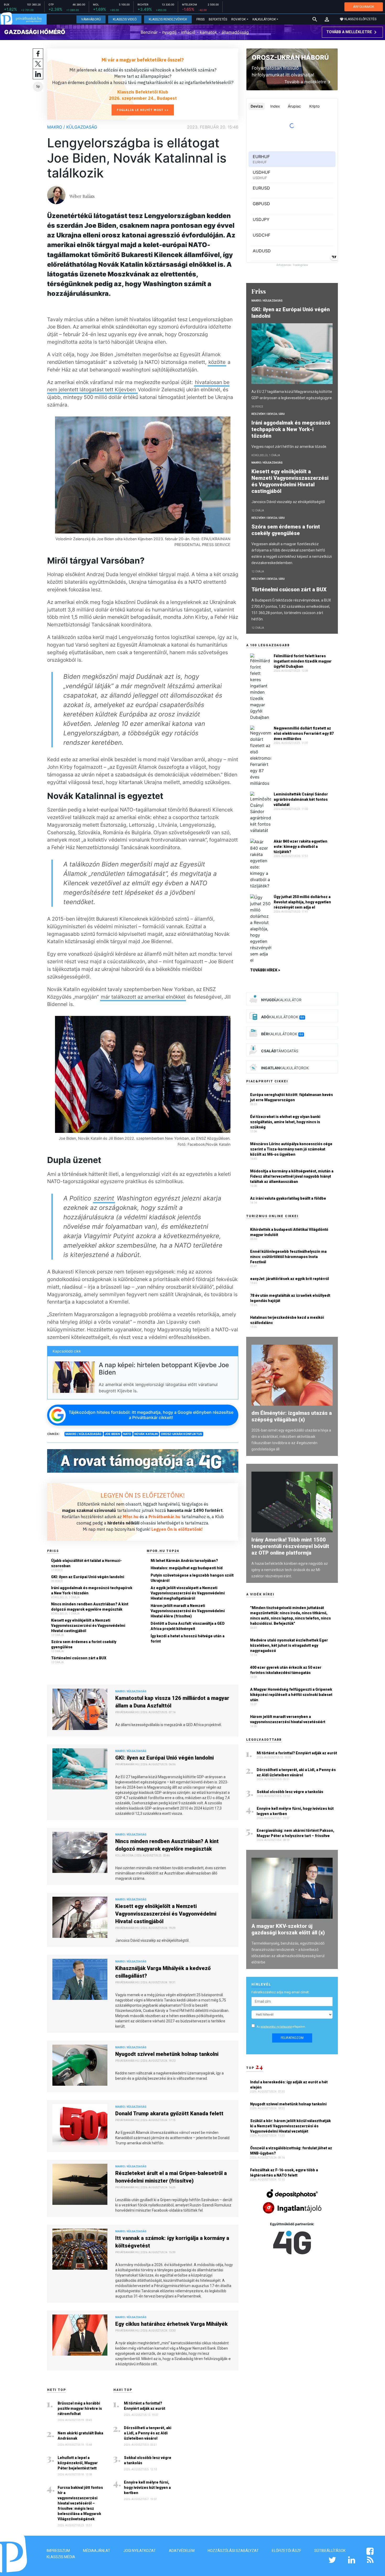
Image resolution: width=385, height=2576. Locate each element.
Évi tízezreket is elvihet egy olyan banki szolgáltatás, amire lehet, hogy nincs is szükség (285, 1122)
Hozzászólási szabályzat (233, 2551)
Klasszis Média (61, 2557)
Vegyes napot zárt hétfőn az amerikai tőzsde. (289, 447)
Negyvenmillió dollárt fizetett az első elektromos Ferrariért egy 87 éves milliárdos (304, 733)
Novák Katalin (146, 1434)
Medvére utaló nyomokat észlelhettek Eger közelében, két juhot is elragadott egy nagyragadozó (289, 1645)
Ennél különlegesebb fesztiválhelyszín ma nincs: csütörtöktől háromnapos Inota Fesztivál (288, 1257)
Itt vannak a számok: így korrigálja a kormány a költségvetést (172, 2242)
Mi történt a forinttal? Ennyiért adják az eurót (145, 2406)
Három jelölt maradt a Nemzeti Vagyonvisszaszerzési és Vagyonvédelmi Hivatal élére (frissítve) (188, 1611)
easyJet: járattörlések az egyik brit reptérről (290, 1279)
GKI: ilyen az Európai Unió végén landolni (88, 1577)
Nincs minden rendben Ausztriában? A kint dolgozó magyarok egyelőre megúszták (90, 1607)
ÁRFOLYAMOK (364, 7)
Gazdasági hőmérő (35, 32)
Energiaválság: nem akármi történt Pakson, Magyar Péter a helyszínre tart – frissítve (295, 1833)
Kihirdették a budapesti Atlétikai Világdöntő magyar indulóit (289, 1232)
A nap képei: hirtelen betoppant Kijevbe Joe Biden (164, 1369)
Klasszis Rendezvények (168, 19)
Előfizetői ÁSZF (287, 2551)
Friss (200, 19)
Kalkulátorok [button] (264, 19)
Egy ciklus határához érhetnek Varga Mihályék (171, 2324)
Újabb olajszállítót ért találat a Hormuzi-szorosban (86, 1563)
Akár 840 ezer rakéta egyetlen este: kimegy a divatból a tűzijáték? (301, 847)
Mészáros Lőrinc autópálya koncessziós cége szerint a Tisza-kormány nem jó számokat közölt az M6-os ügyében (291, 1149)
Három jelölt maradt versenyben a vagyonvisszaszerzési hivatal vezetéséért (288, 1719)
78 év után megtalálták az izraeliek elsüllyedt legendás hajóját (290, 1298)
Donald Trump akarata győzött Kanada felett (169, 2113)
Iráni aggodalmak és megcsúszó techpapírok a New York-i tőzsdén (92, 1590)
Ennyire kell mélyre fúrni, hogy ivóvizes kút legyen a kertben (147, 2488)
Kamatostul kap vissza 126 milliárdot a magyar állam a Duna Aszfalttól (172, 1702)
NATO (127, 1434)
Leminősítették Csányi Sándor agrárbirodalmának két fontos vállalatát (301, 799)
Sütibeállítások (330, 2551)
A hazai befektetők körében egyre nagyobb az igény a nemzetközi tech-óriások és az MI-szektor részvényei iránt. (290, 1570)
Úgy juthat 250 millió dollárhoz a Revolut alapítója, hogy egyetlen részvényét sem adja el (302, 902)
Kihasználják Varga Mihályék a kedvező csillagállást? (163, 1972)
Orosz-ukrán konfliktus (181, 1434)
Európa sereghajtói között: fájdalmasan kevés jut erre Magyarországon (291, 1097)
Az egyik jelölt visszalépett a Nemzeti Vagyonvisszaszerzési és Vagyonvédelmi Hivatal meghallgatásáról (188, 1593)
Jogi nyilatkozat (140, 2551)
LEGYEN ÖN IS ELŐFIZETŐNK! (143, 1495)
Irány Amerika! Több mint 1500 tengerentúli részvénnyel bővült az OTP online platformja (290, 1546)
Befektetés (218, 19)
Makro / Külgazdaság (72, 127)
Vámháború (91, 19)
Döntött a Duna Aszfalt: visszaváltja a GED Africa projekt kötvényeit (188, 1626)
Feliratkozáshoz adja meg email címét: (280, 1992)
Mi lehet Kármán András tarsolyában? (184, 1561)
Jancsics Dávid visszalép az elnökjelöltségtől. (289, 502)
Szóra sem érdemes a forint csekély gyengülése (84, 1644)
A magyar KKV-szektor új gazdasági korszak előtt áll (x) (288, 1929)
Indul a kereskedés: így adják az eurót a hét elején (289, 2085)
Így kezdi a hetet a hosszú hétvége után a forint (188, 1639)
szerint (104, 1198)
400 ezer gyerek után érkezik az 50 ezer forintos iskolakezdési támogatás (286, 1670)
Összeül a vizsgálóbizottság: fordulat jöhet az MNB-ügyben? (291, 2151)
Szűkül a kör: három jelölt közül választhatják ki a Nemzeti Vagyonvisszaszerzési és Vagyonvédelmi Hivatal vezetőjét (290, 2126)
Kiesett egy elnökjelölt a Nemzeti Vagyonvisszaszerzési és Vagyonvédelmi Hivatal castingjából (88, 1626)
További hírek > (265, 970)
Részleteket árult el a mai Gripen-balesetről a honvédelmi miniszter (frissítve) (171, 2177)
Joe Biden (112, 1434)
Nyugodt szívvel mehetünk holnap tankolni (167, 2054)
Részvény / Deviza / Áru (268, 414)
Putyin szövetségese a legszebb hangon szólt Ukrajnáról (192, 1578)
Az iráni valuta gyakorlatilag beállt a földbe (288, 1198)
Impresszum (58, 2551)
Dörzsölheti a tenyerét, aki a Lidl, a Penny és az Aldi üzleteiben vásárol (148, 2433)
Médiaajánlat (97, 2551)
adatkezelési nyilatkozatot (276, 2027)
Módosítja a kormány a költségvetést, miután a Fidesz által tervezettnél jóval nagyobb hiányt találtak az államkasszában (292, 1176)
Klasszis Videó (125, 19)
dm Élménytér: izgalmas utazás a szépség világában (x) (292, 1416)
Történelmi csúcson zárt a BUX (79, 1658)
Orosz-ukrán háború (290, 57)
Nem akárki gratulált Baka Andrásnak (80, 2436)
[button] (327, 19)
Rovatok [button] (238, 19)
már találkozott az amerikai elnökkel (143, 997)
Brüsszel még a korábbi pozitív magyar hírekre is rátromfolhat (80, 2408)
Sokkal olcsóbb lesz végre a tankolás (148, 2460)
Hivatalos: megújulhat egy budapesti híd (187, 1568)
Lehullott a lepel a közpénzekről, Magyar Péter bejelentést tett (78, 2463)
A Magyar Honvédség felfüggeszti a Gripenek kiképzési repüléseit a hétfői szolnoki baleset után (291, 1695)
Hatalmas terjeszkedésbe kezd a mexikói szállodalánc (287, 1320)
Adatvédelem (182, 2551)
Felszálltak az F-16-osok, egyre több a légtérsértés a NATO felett (284, 2173)
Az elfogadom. (281, 2027)
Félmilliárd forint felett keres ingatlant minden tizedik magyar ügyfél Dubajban (303, 661)
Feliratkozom (292, 2038)
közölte (217, 362)
